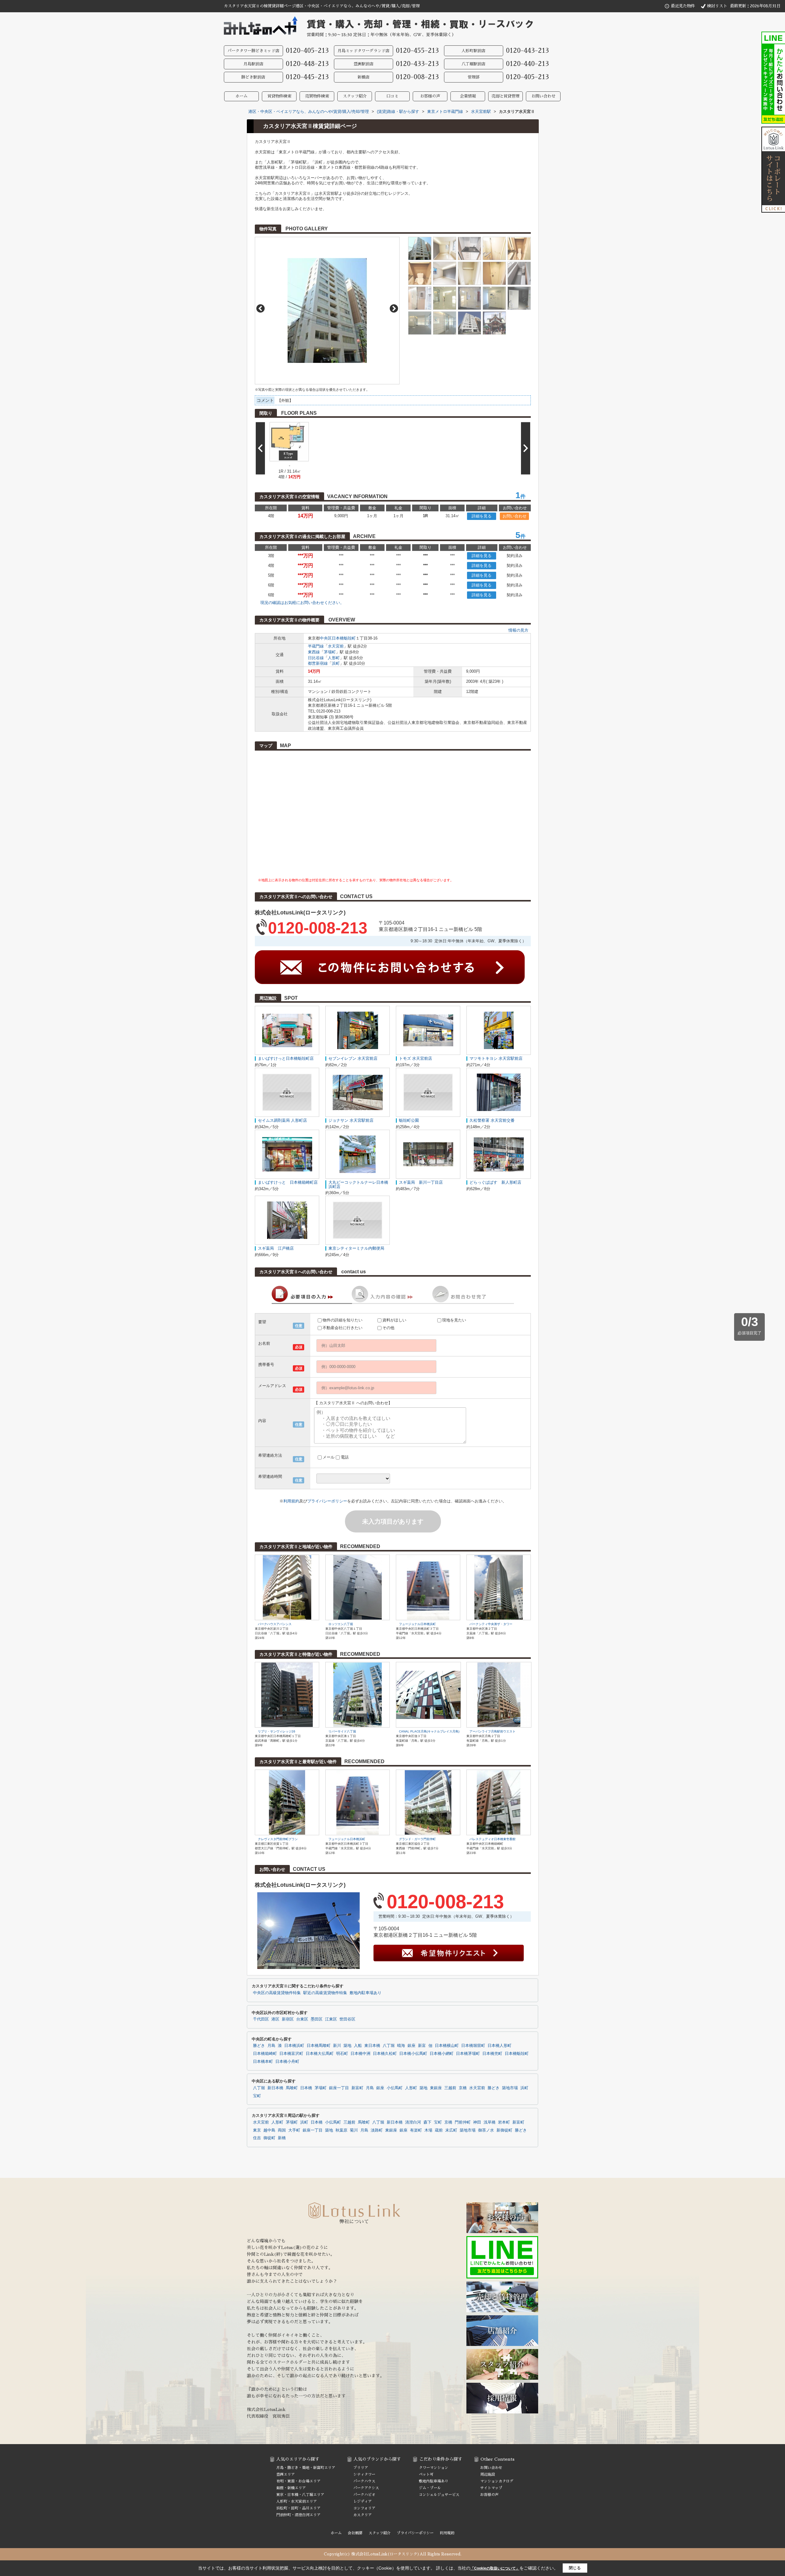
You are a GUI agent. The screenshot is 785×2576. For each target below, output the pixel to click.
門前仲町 (463, 2122)
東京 (257, 2130)
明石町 (342, 2054)
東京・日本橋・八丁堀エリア (300, 2495)
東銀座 (436, 2088)
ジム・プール (430, 2488)
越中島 (269, 2130)
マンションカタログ (497, 2481)
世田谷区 (347, 2019)
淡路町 (377, 2130)
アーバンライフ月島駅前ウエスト (492, 1731)
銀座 (412, 2046)
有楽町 (416, 2130)
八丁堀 (389, 2046)
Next (394, 308)
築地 (347, 2046)
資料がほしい (394, 1320)
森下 (427, 2122)
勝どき (259, 2046)
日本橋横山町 (447, 2046)
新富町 (357, 2088)
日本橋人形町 (500, 2046)
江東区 (331, 2019)
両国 (282, 2130)
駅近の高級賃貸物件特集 (325, 1993)
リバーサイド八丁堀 (342, 1731)
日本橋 (306, 2088)
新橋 (282, 2138)
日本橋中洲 (360, 2054)
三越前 (450, 2088)
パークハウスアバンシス (275, 1624)
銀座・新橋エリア (291, 2488)
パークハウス (364, 2481)
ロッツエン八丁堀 (341, 1624)
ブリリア (361, 2468)
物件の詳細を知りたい (343, 1320)
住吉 (257, 2138)
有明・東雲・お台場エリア (298, 2481)
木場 (428, 2130)
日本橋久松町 (385, 2054)
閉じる (575, 2568)
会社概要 (355, 2533)
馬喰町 (292, 2088)
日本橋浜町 (294, 2046)
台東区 (302, 2019)
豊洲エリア (285, 2474)
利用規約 (291, 1501)
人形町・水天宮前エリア (297, 2501)
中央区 (326, 638)
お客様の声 (430, 96)
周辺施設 (488, 2474)
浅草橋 (490, 2122)
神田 (477, 2122)
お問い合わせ (543, 96)
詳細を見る (482, 516)
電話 (345, 1457)
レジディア (362, 2501)
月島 (271, 2046)
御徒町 (269, 2138)
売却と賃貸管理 (505, 96)
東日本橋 (372, 2046)
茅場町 (330, 652)
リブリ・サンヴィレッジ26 (277, 1731)
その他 (388, 1328)
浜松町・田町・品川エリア (298, 2508)
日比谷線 (316, 658)
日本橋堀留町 (473, 2046)
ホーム (241, 96)
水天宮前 (336, 646)
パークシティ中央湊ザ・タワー (491, 1624)
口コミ (392, 96)
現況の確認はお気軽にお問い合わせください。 (302, 603)
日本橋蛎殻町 (344, 638)
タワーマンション (434, 2468)
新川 (337, 2046)
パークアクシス (366, 2488)
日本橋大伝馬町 (320, 2054)
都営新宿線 (318, 663)
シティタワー (364, 2474)
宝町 (257, 2096)
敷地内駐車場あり (366, 1993)
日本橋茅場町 (468, 2054)
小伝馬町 (395, 2088)
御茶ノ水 (486, 2130)
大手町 (294, 2130)
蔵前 (439, 2130)
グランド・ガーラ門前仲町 (417, 1839)
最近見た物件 (683, 6)
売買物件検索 (317, 96)
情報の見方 (518, 630)
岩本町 (504, 2122)
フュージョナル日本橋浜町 (417, 1624)
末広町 (451, 2130)
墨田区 (317, 2019)
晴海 (401, 2046)
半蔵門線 (316, 646)
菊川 (354, 2130)
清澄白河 (413, 2122)
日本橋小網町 (442, 2054)
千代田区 (261, 2019)
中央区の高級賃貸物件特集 (277, 1993)
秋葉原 (341, 2130)
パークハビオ (364, 2495)
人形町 (334, 658)
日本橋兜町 (492, 2054)
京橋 (463, 2088)
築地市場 (510, 2088)
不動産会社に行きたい (343, 1328)
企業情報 (468, 96)
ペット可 (426, 2474)
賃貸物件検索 (279, 96)
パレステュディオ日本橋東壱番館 (492, 1839)
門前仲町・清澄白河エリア (298, 2515)
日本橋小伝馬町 (413, 2054)
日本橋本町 (263, 2062)
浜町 (336, 663)
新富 (422, 2046)
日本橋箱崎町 (265, 2054)
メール (329, 1457)
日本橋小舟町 (287, 2062)
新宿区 (288, 2019)
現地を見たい (454, 1320)
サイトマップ (491, 2488)
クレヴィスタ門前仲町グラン (278, 1839)
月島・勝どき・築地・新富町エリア (306, 2468)
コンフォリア (364, 2508)
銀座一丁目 (339, 2088)
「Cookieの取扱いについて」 (495, 2568)
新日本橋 (275, 2088)
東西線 (314, 652)
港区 (275, 2019)
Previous (260, 308)
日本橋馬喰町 (319, 2046)
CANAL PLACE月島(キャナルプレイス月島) (429, 1731)
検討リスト (717, 6)
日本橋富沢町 (291, 2054)
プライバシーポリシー (327, 1501)
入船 (358, 2046)
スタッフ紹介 (355, 96)
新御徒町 (504, 2130)
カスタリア (362, 2515)
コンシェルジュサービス (439, 2495)
